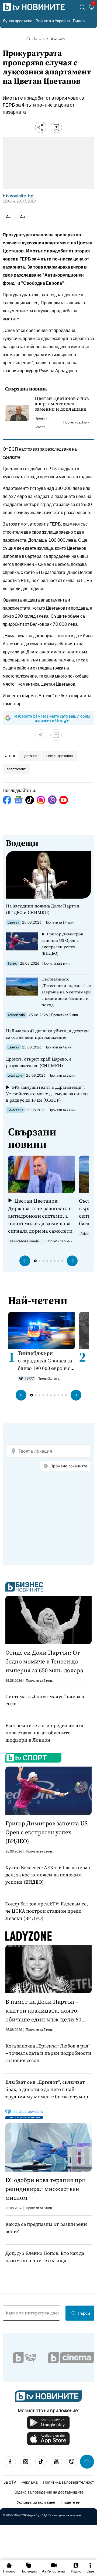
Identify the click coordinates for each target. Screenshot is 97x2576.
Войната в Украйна (53, 21)
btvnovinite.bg (18, 196)
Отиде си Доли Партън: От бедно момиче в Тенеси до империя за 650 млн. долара (44, 1661)
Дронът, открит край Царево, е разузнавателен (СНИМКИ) (39, 1062)
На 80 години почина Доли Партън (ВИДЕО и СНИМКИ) (43, 909)
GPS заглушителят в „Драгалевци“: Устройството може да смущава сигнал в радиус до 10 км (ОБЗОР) (47, 1094)
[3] (92, 8)
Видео (79, 21)
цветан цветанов (60, 756)
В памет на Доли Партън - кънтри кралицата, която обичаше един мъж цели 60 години (43, 2011)
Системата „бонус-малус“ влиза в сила (45, 1700)
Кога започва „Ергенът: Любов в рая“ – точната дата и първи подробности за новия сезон (48, 2053)
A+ (23, 217)
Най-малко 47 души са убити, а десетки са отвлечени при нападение (47, 1034)
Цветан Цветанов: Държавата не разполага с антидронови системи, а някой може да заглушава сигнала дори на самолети (40, 1216)
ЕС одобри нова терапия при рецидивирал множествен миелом (46, 2189)
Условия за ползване (36, 2502)
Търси (84, 2313)
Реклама (30, 2482)
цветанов (30, 756)
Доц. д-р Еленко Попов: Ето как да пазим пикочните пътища (45, 2257)
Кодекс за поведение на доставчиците (48, 2492)
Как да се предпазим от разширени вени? (46, 2228)
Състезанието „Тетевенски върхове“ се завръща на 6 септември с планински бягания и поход (66, 992)
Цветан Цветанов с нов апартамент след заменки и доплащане (62, 404)
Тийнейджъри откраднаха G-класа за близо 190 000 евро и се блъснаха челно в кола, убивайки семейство (46, 1361)
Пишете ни (70, 2502)
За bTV (10, 2482)
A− (9, 217)
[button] (25, 1261)
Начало (38, 38)
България (58, 38)
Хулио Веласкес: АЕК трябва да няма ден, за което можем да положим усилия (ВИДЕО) (48, 1875)
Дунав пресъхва (18, 21)
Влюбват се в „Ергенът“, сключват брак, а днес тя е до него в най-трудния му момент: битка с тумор (47, 2089)
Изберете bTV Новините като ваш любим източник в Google (52, 718)
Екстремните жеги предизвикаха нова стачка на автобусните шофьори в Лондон (44, 1733)
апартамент (16, 769)
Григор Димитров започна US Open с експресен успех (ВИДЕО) (62, 944)
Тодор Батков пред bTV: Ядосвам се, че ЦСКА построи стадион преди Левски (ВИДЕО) (47, 1911)
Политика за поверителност (68, 2482)
